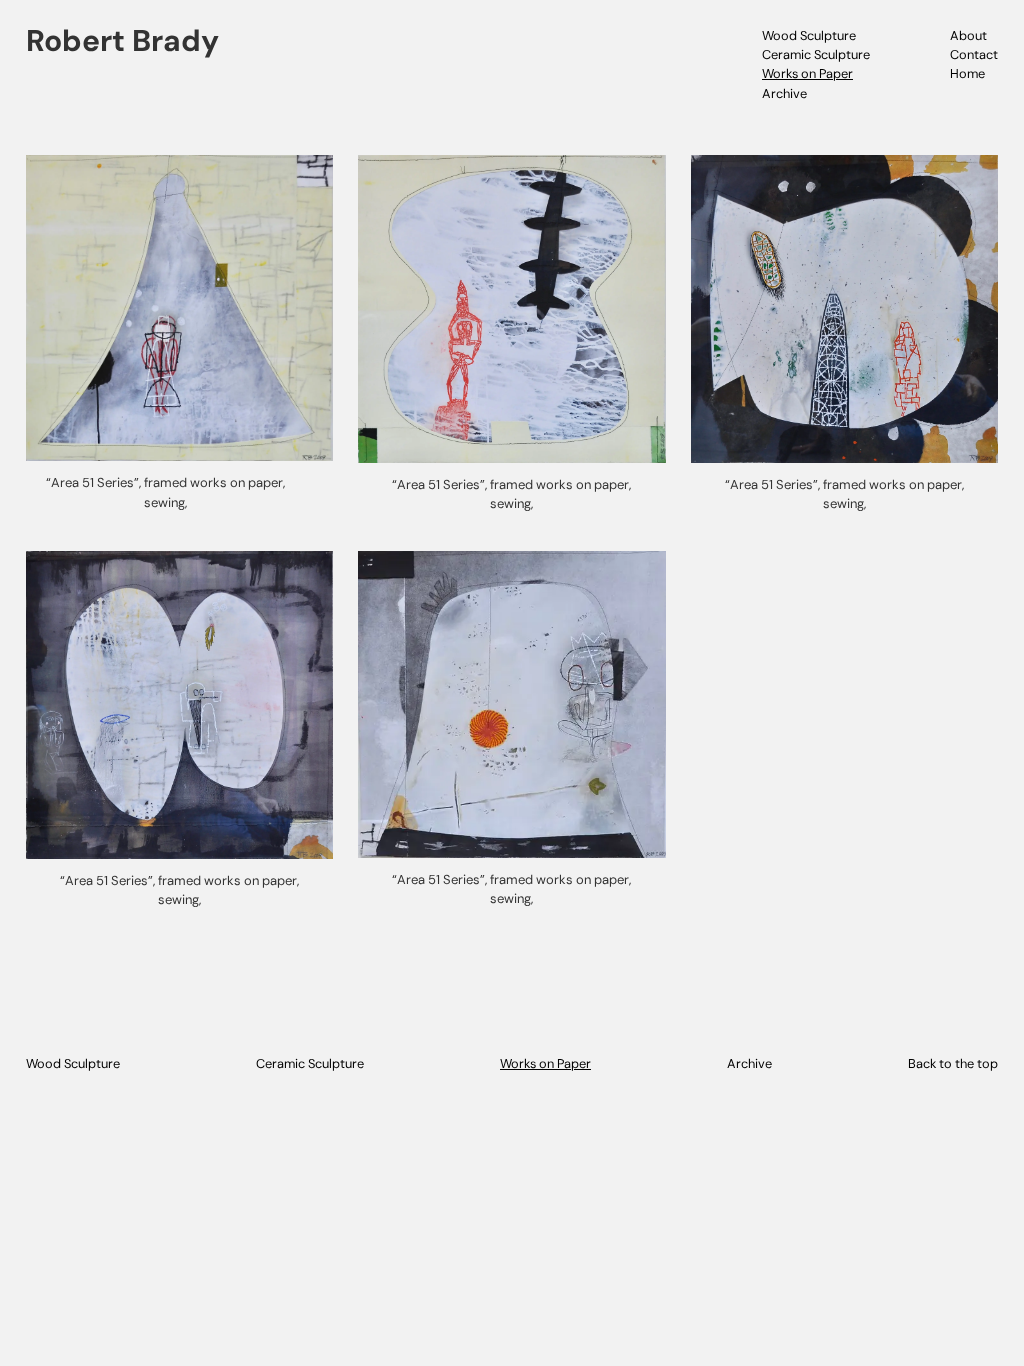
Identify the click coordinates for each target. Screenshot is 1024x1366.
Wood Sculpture (809, 35)
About (968, 35)
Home (967, 73)
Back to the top (953, 1063)
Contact (974, 54)
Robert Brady (122, 40)
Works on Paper (807, 73)
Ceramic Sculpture (816, 54)
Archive (784, 93)
